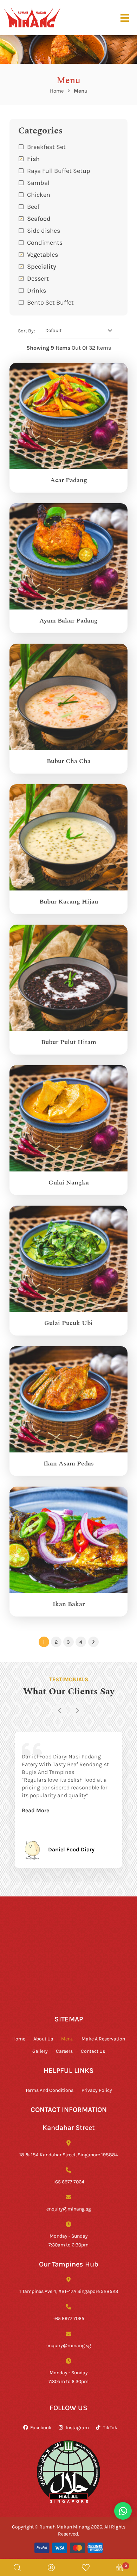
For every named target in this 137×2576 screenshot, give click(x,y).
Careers (64, 2051)
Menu (67, 2039)
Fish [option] (33, 158)
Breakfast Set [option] (46, 146)
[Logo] (32, 17)
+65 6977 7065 (68, 2318)
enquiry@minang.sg (69, 2209)
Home (57, 91)
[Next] (77, 1711)
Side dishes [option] (44, 230)
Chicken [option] (39, 194)
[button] (68, 290)
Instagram (77, 2427)
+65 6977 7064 (68, 2181)
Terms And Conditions (49, 2090)
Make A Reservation (103, 2039)
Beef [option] (33, 206)
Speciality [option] (42, 266)
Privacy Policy (97, 2090)
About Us (43, 2039)
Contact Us (93, 2051)
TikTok (110, 2427)
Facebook (41, 2427)
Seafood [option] (39, 218)
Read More (35, 1810)
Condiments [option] (45, 242)
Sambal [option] (38, 182)
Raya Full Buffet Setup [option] (59, 170)
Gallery (40, 2051)
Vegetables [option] (43, 254)
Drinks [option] (37, 290)
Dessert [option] (38, 278)
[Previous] (60, 1711)
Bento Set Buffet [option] (50, 302)
